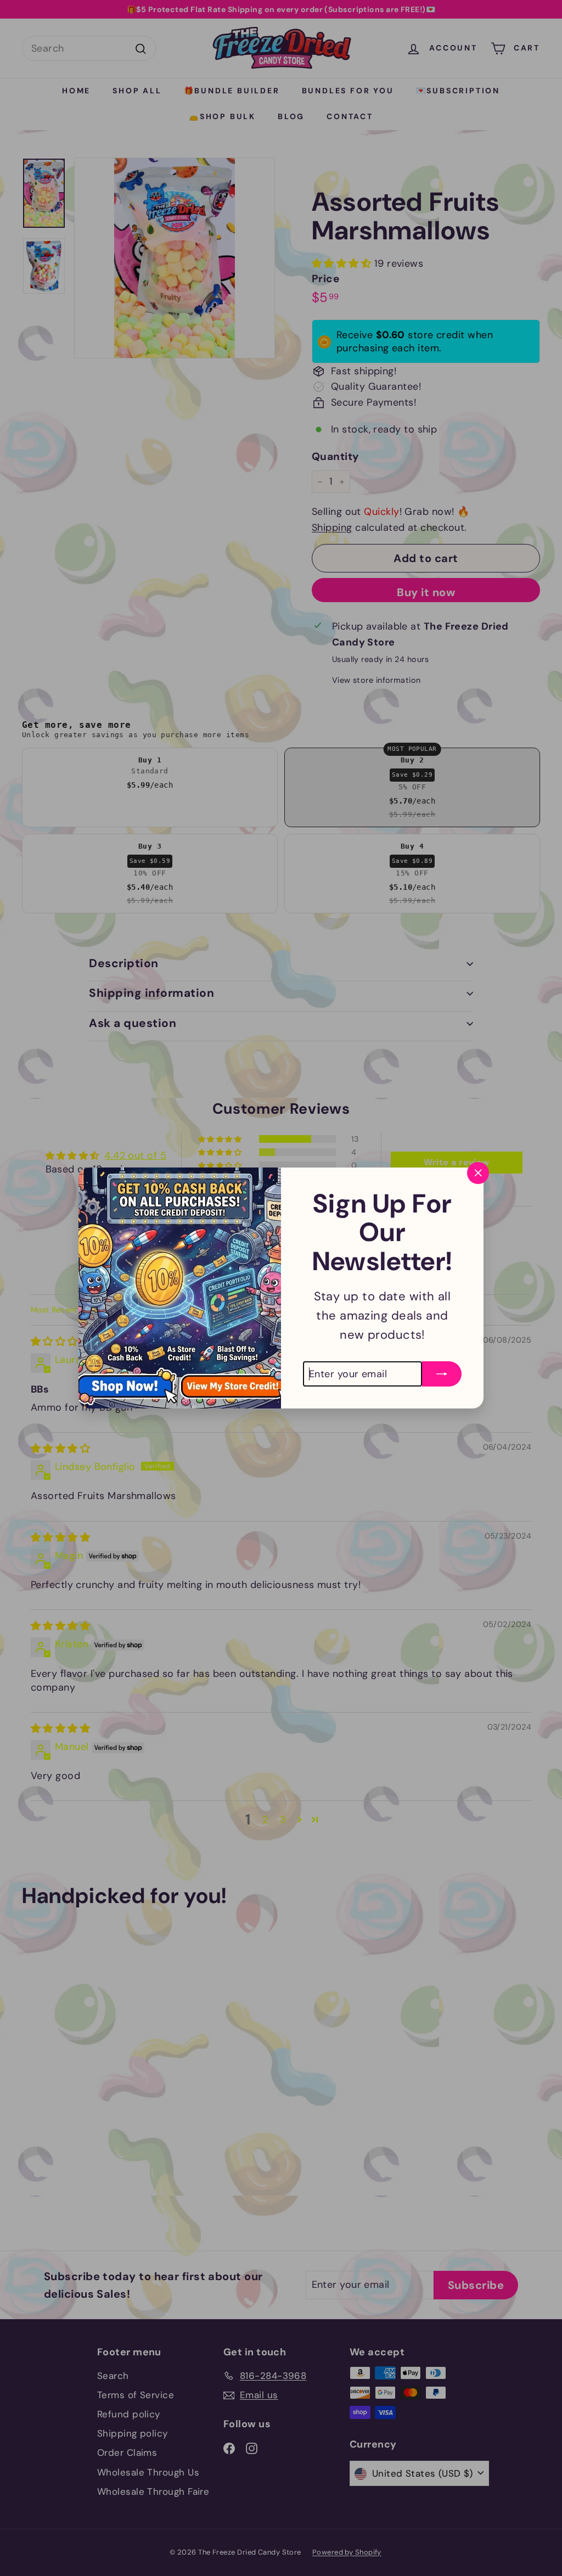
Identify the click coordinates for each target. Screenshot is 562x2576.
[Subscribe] (442, 1368)
